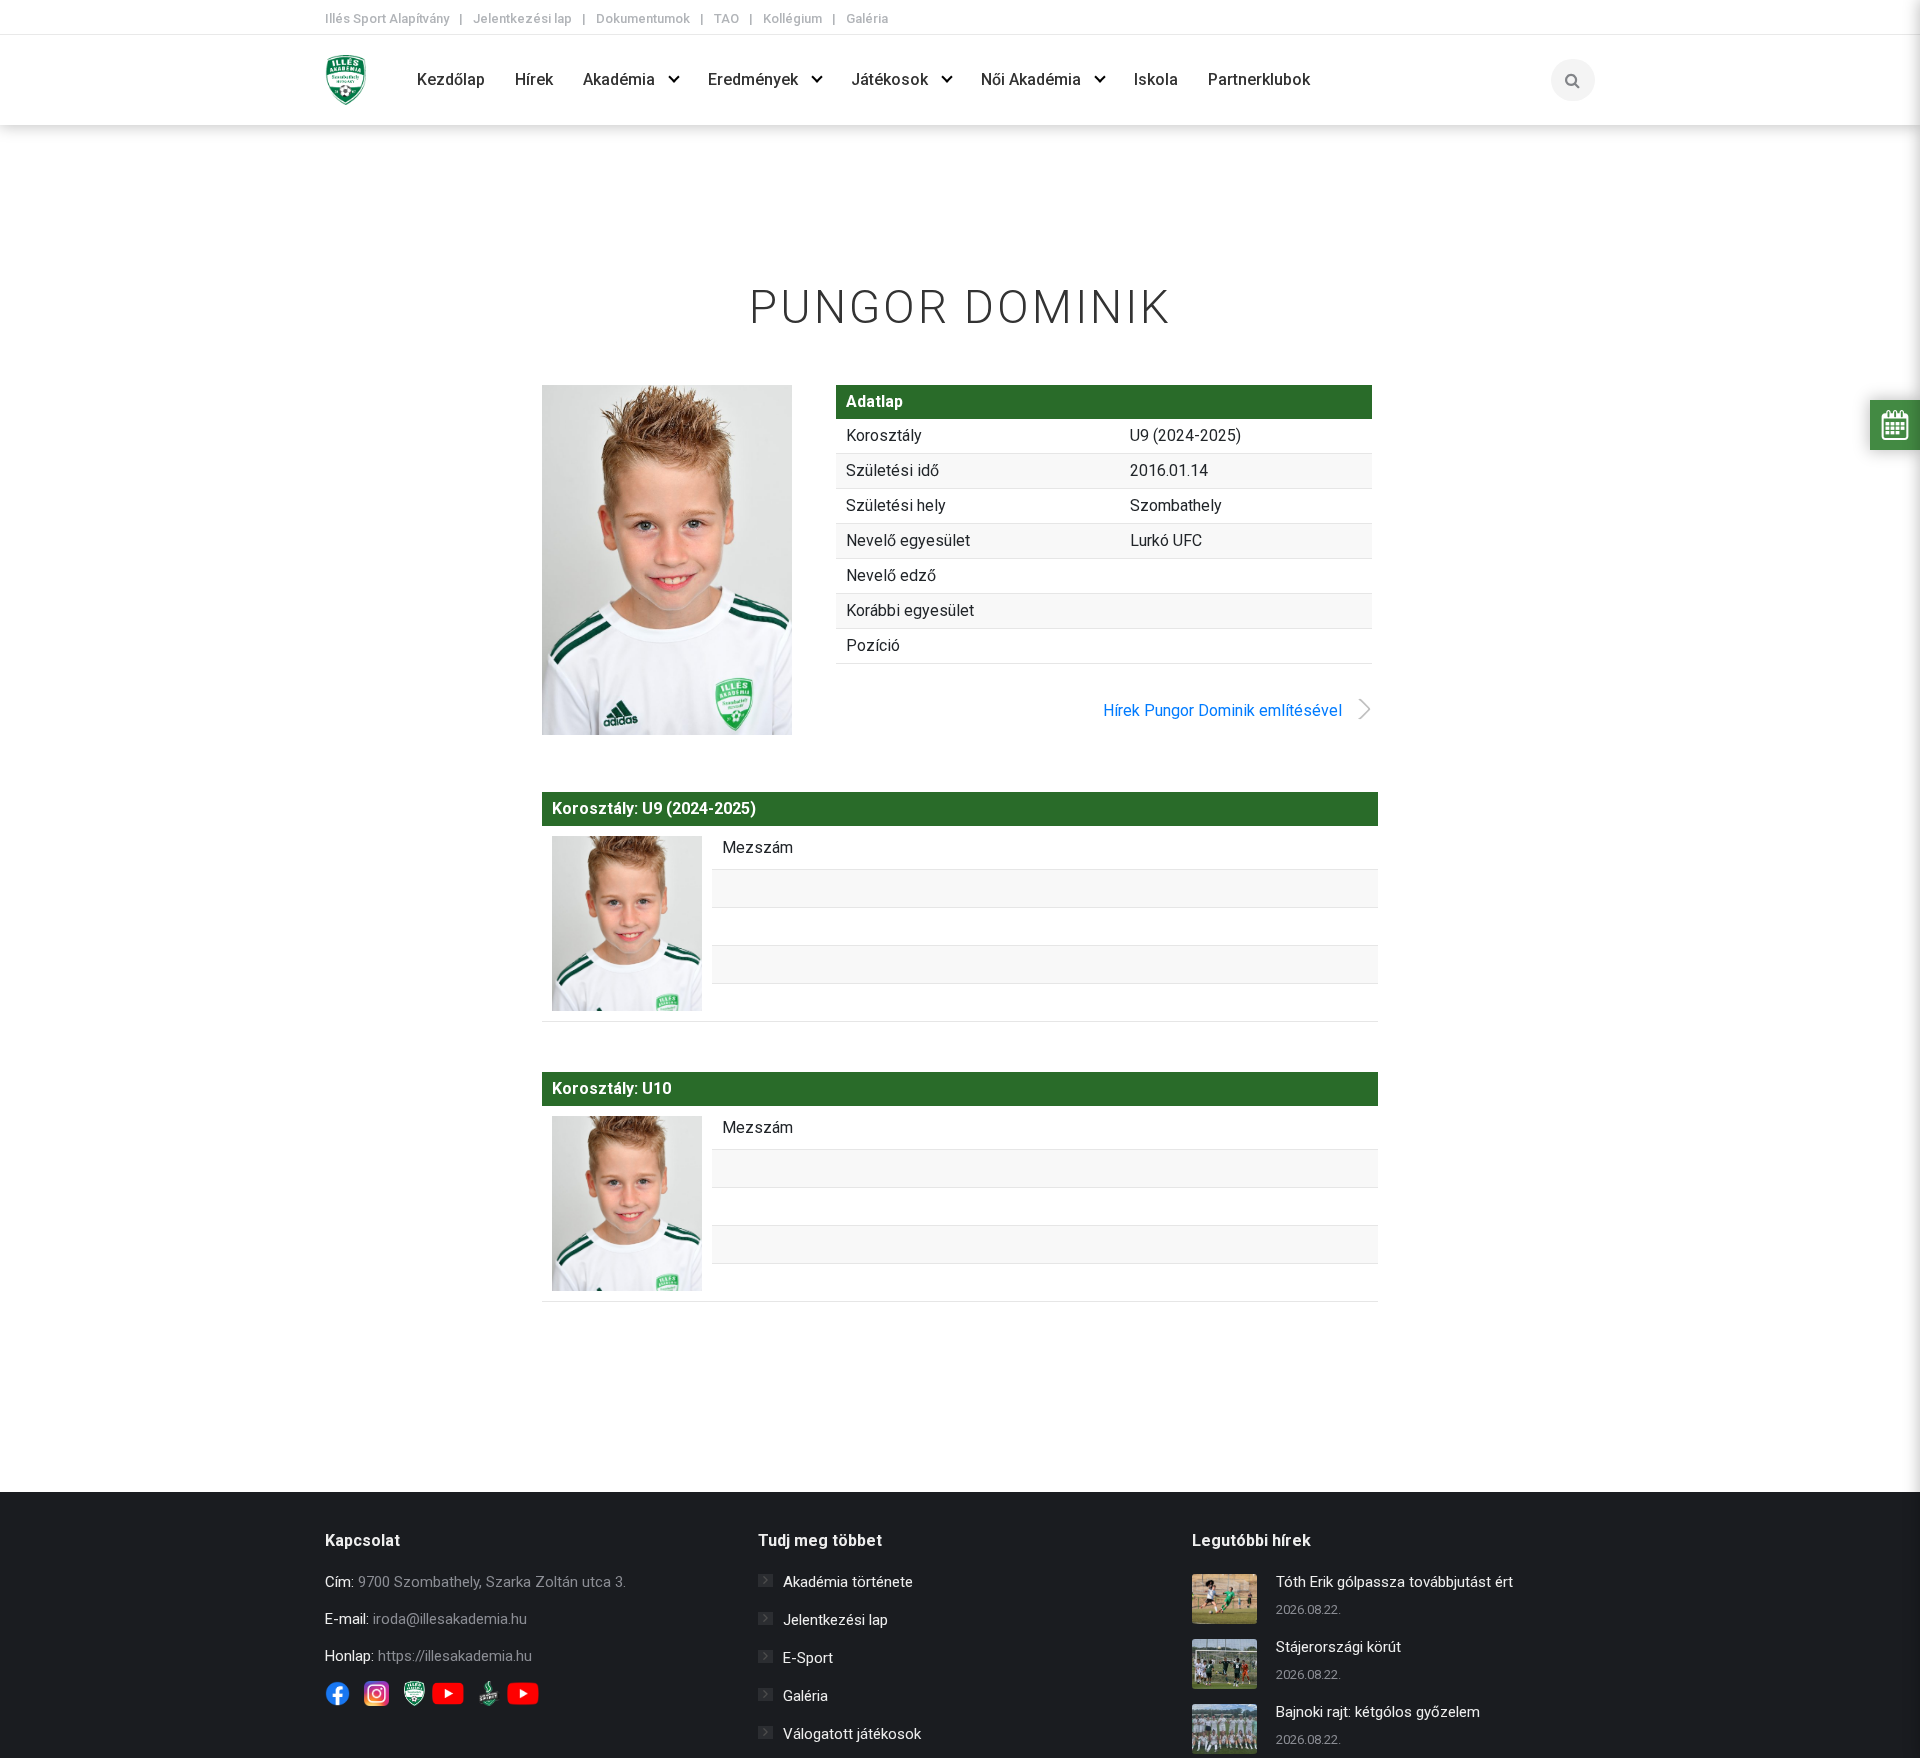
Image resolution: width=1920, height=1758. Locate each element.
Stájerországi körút (1338, 1647)
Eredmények (753, 79)
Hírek (534, 79)
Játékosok (889, 79)
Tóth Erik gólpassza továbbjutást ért (1394, 1582)
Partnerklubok (1259, 79)
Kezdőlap (451, 79)
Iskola (1156, 79)
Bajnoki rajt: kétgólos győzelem (1378, 1712)
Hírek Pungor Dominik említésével (1222, 710)
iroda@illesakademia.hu (450, 1619)
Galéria (867, 18)
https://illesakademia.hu (455, 1656)
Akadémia (619, 79)
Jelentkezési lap (522, 18)
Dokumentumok (643, 18)
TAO (726, 18)
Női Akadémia (1031, 79)
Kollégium (792, 18)
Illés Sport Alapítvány (387, 18)
